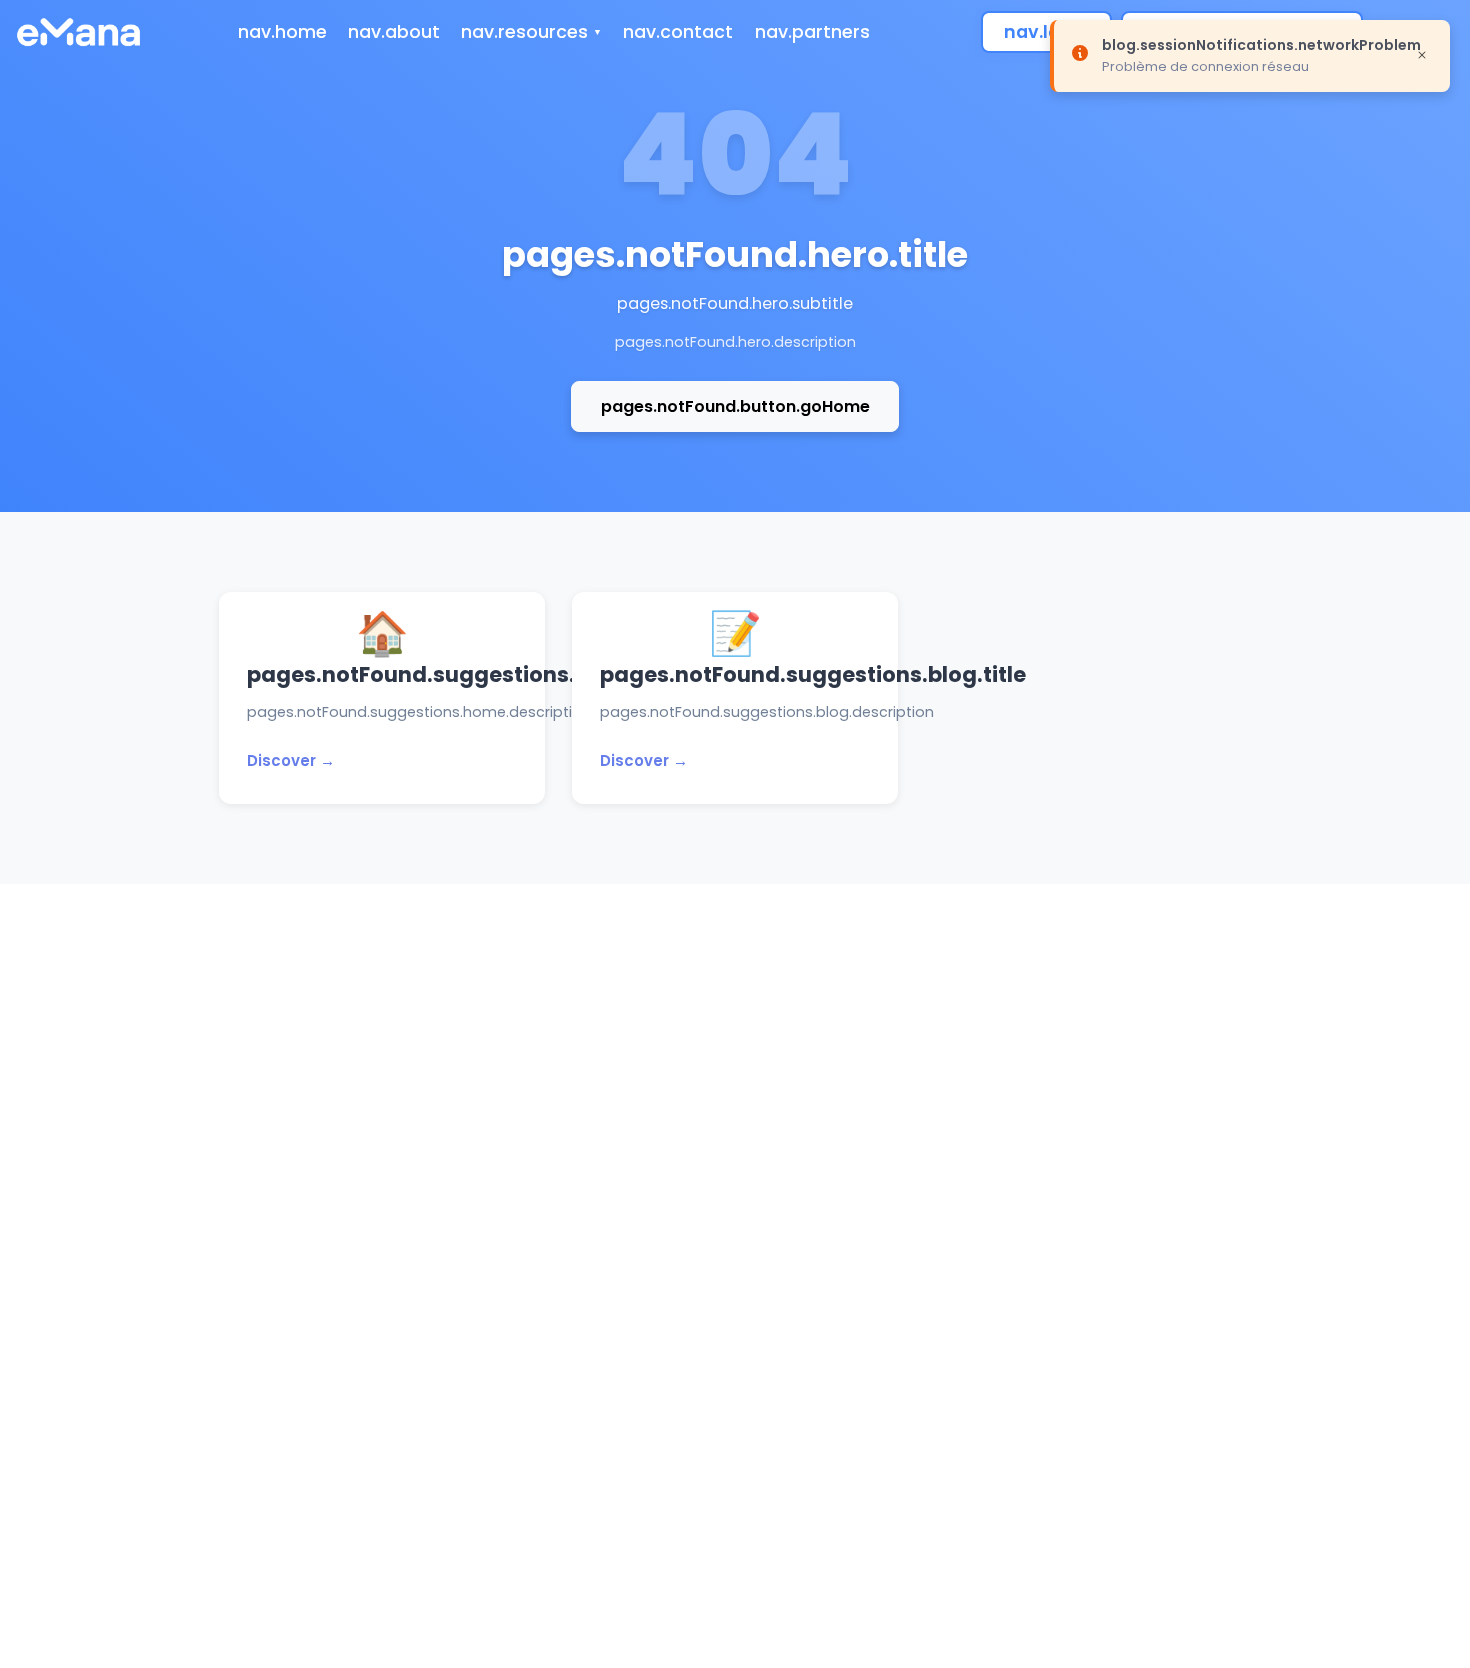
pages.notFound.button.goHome (735, 406)
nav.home (282, 31)
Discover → (291, 760)
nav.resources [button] (524, 31)
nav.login (1046, 31)
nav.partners (812, 31)
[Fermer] (1422, 54)
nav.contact (678, 31)
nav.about (394, 31)
